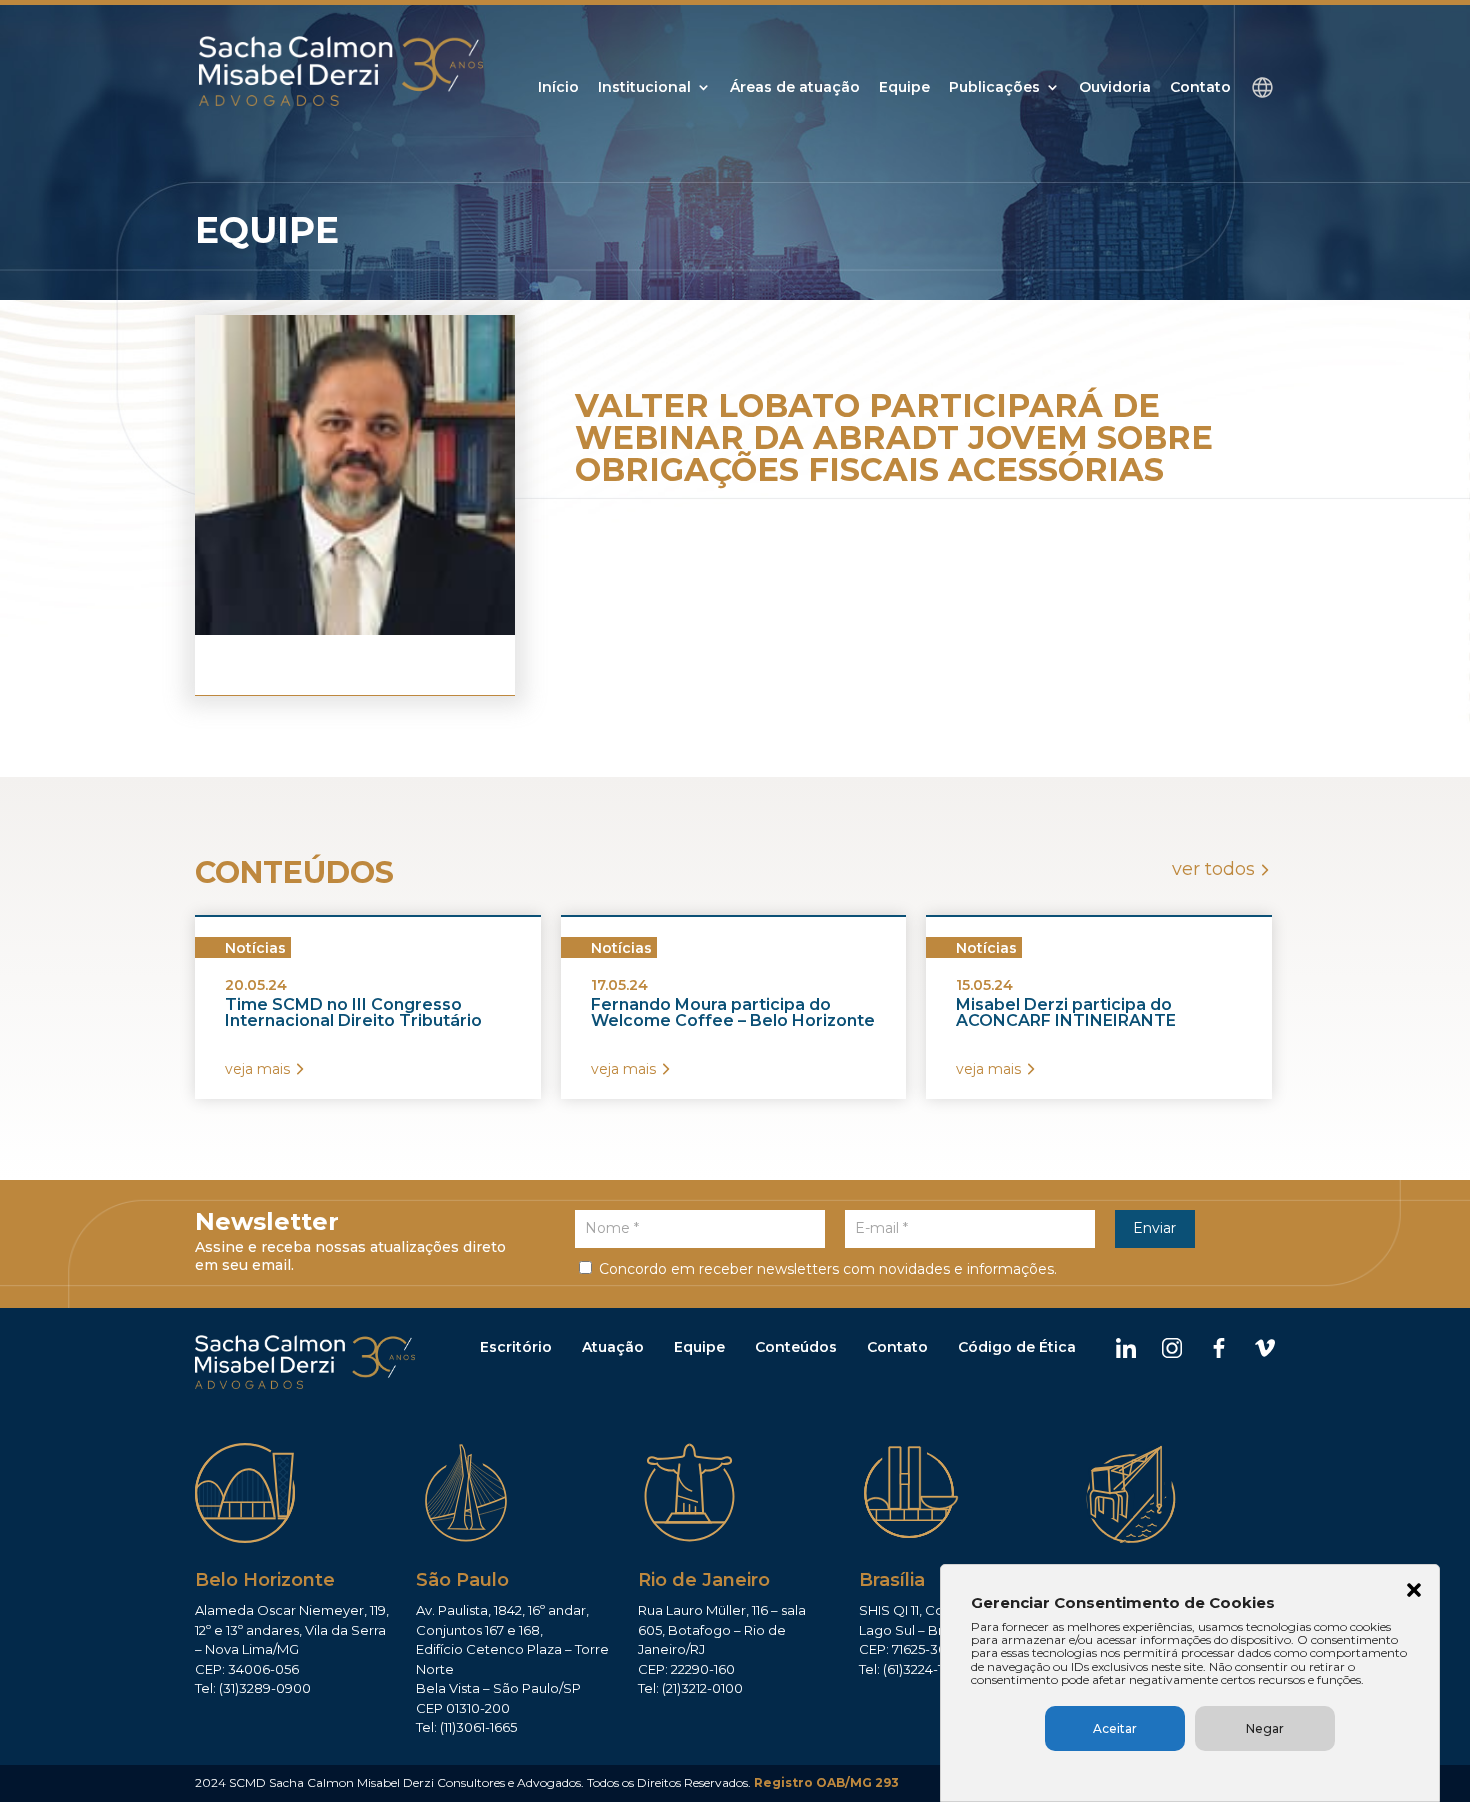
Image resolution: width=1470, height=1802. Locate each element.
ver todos (1213, 869)
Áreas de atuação (795, 88)
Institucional (644, 88)
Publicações (994, 88)
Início (558, 88)
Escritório (516, 1347)
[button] (1414, 1592)
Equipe (904, 88)
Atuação (613, 1347)
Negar (1265, 1728)
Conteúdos (796, 1347)
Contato (1200, 88)
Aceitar (1115, 1728)
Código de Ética (1017, 1347)
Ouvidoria (1115, 88)
